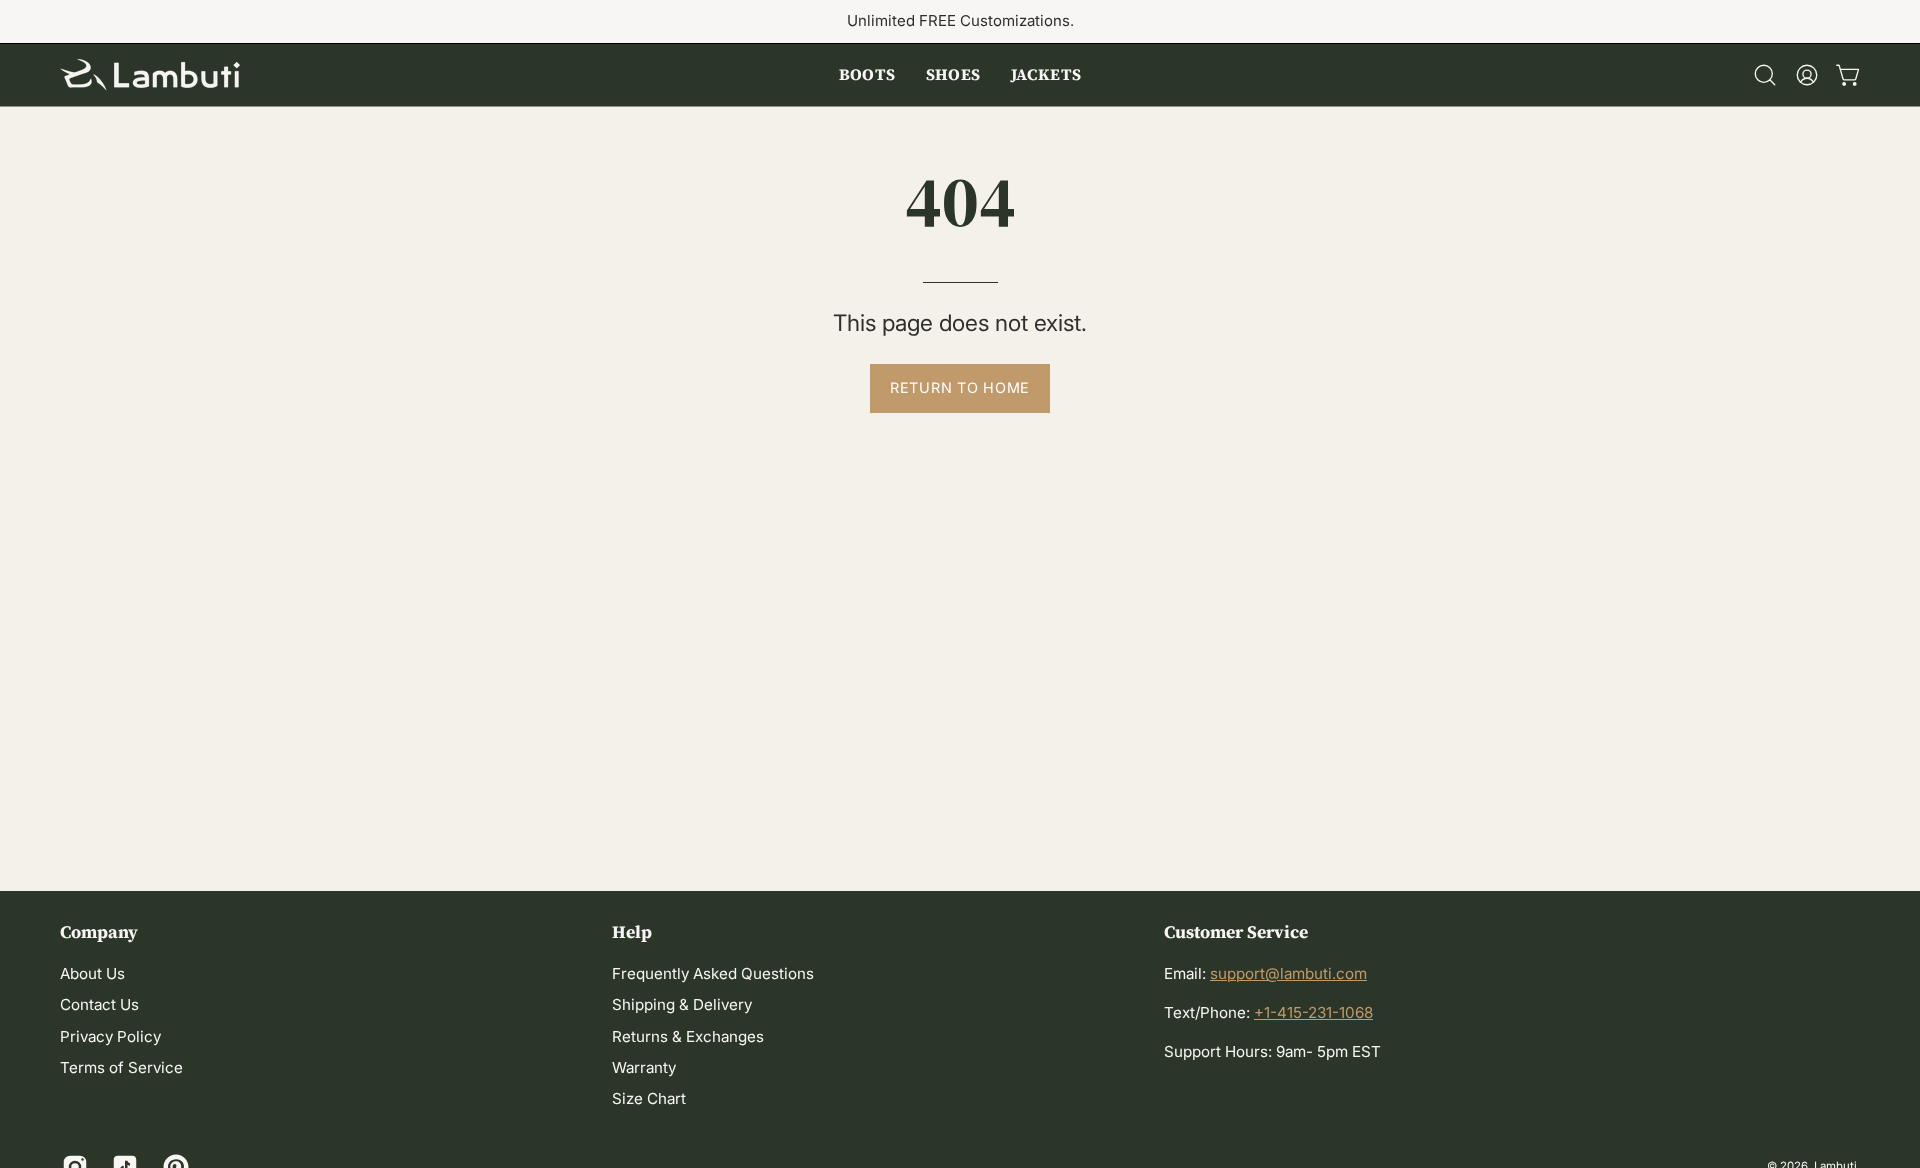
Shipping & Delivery (682, 1005)
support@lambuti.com (1288, 973)
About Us (92, 973)
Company (99, 932)
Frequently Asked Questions (713, 973)
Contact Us (99, 1005)
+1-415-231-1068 (1313, 1012)
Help (632, 932)
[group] (960, 21)
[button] (867, 75)
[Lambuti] (150, 75)
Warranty (644, 1068)
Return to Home (960, 387)
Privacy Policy (110, 1036)
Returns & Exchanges (688, 1036)
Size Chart (649, 1099)
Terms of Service (121, 1068)
